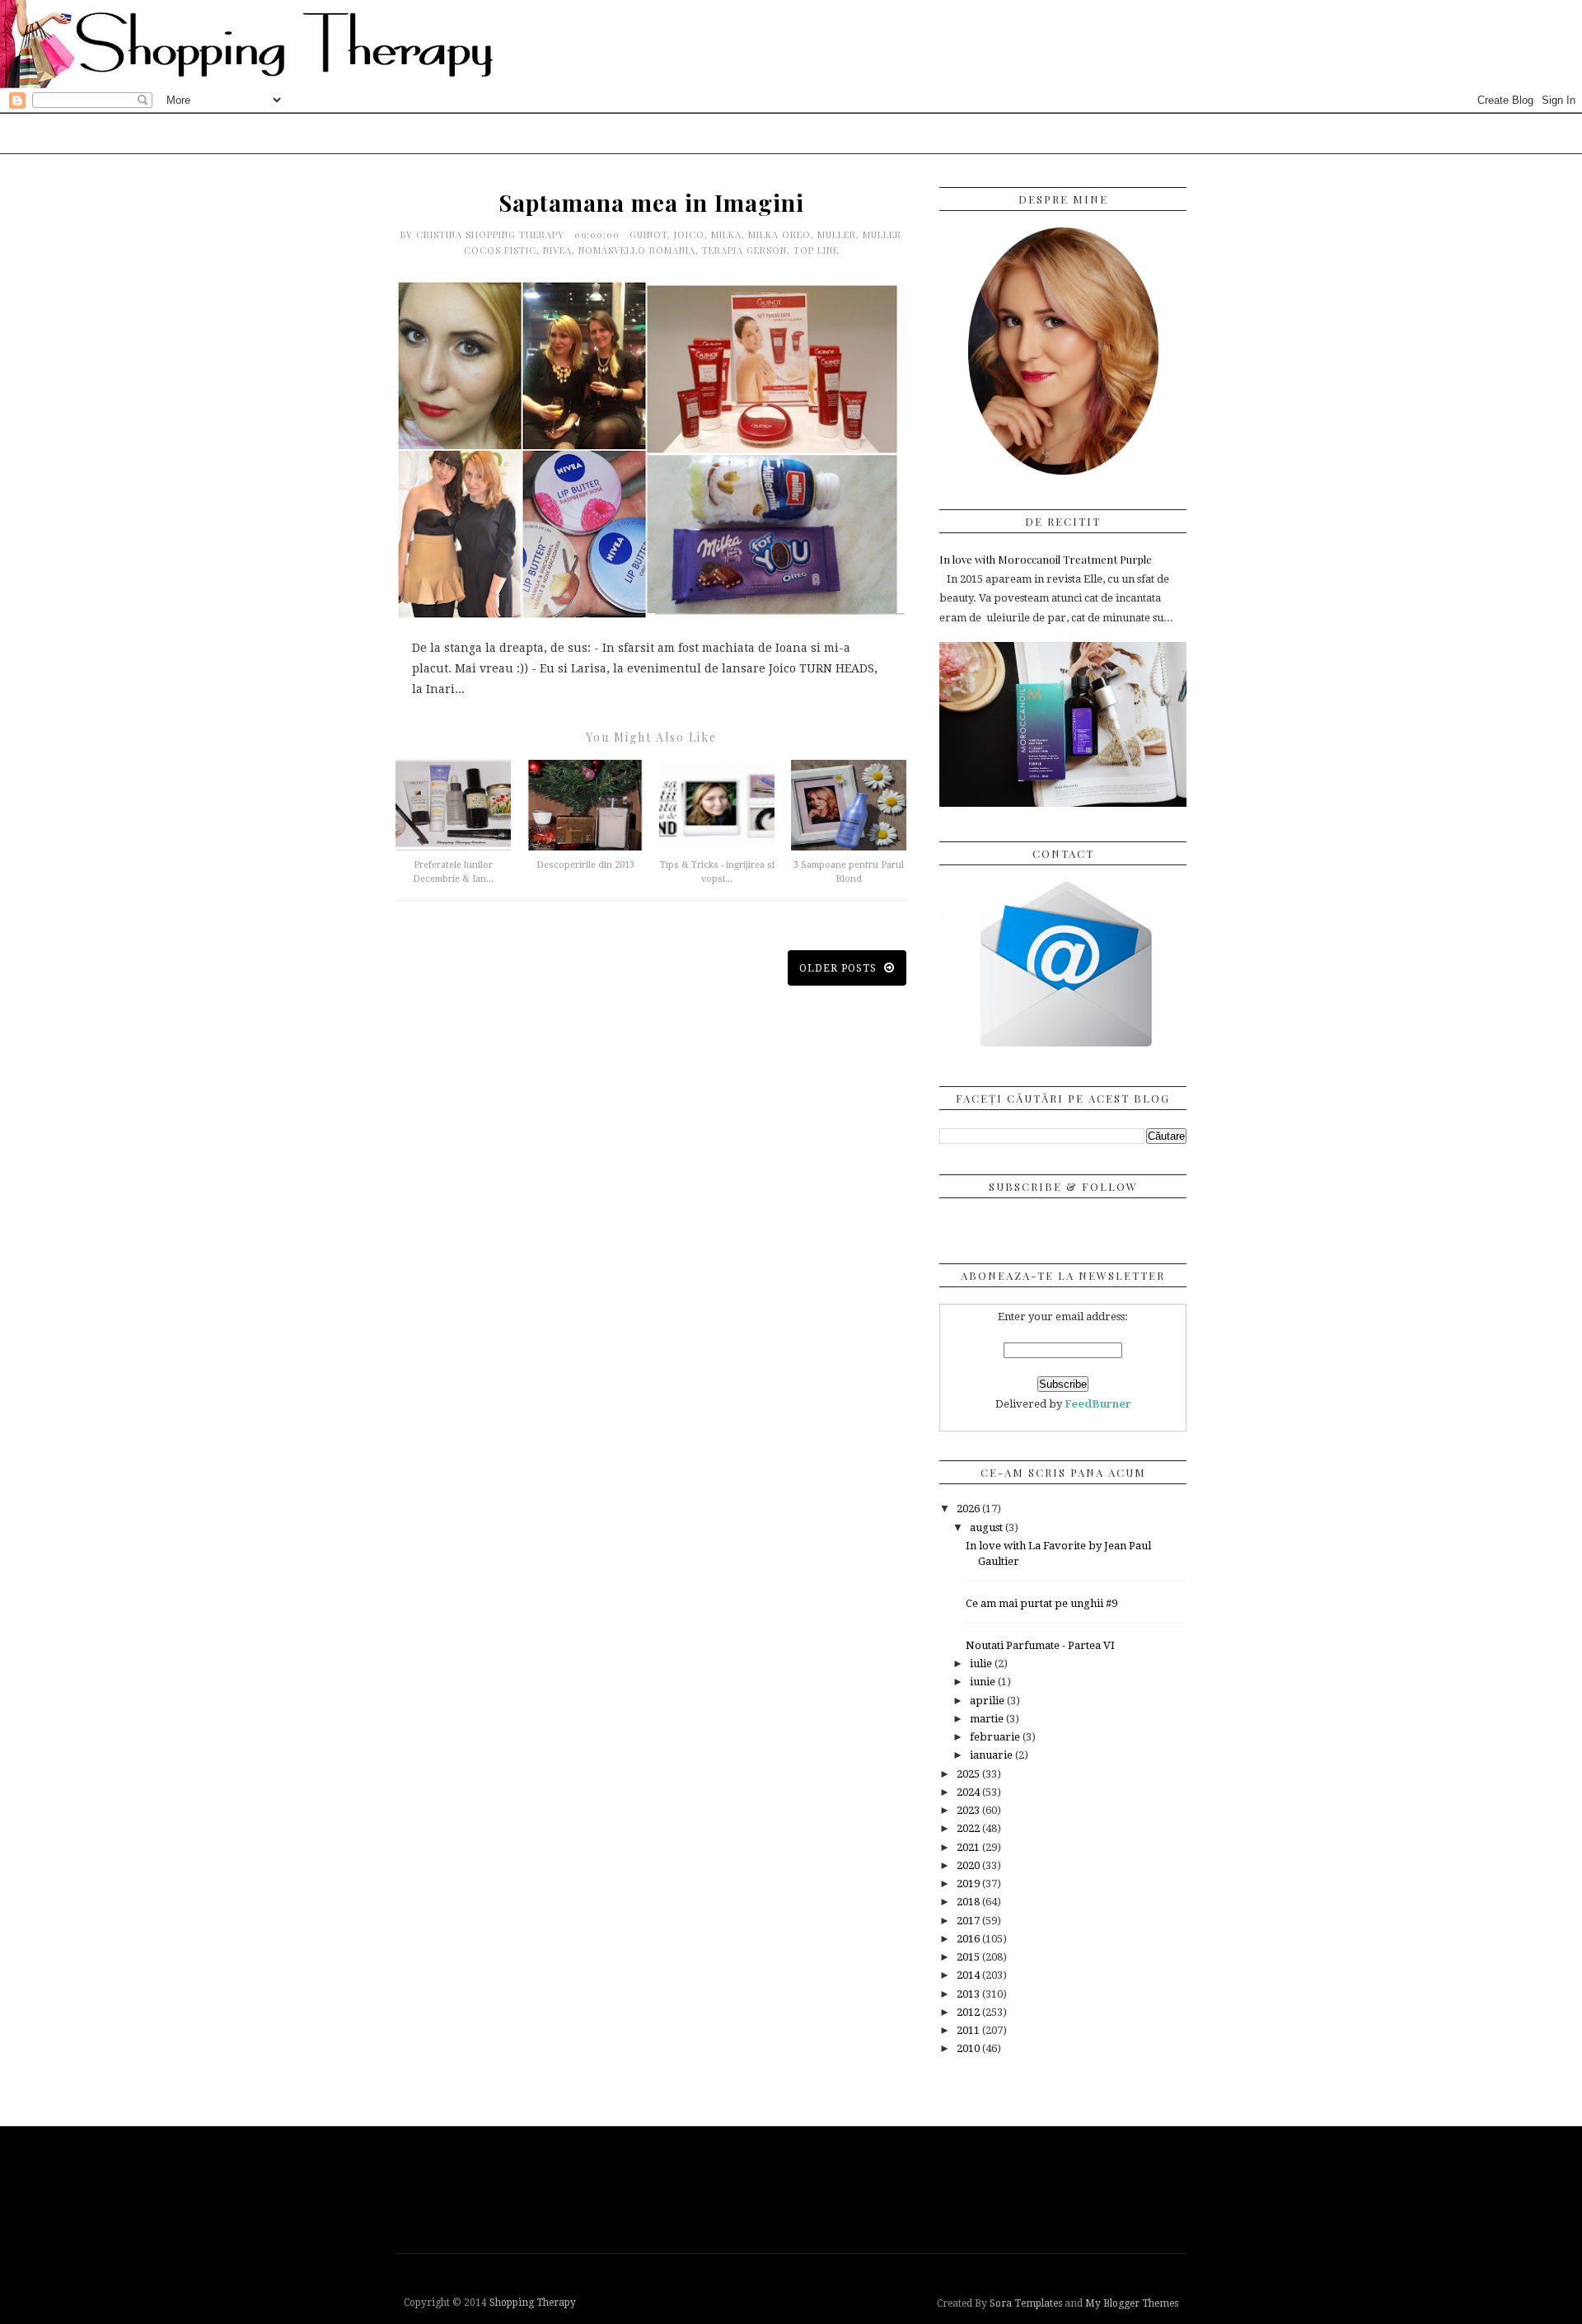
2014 (969, 1975)
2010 (969, 2048)
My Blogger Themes (1132, 2303)
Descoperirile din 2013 (585, 865)
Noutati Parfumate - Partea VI (1040, 1645)
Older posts (840, 968)
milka (726, 234)
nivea (557, 250)
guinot (648, 234)
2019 (969, 1884)
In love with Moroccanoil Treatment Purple (1046, 559)
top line (816, 250)
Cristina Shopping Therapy (492, 234)
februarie (996, 1737)
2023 (969, 1810)
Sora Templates (1026, 2303)
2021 (969, 1847)
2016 (969, 1939)
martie (988, 1719)
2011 (969, 2030)
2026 (969, 1509)
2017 (969, 1921)
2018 (969, 1902)
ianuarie (992, 1755)
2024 (969, 1792)
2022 (969, 1828)
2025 (969, 1774)
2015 (969, 1957)
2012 (969, 2012)
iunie (984, 1682)
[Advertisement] (795, 2188)
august (988, 1527)
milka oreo (779, 234)
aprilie (988, 1701)
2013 (969, 1994)
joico (689, 234)
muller (837, 234)
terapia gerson (744, 250)
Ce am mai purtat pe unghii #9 (1041, 1603)
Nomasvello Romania (637, 250)
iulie (982, 1663)
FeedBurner (1098, 1404)
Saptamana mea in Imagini (651, 202)
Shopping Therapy (533, 2303)
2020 (969, 1865)
